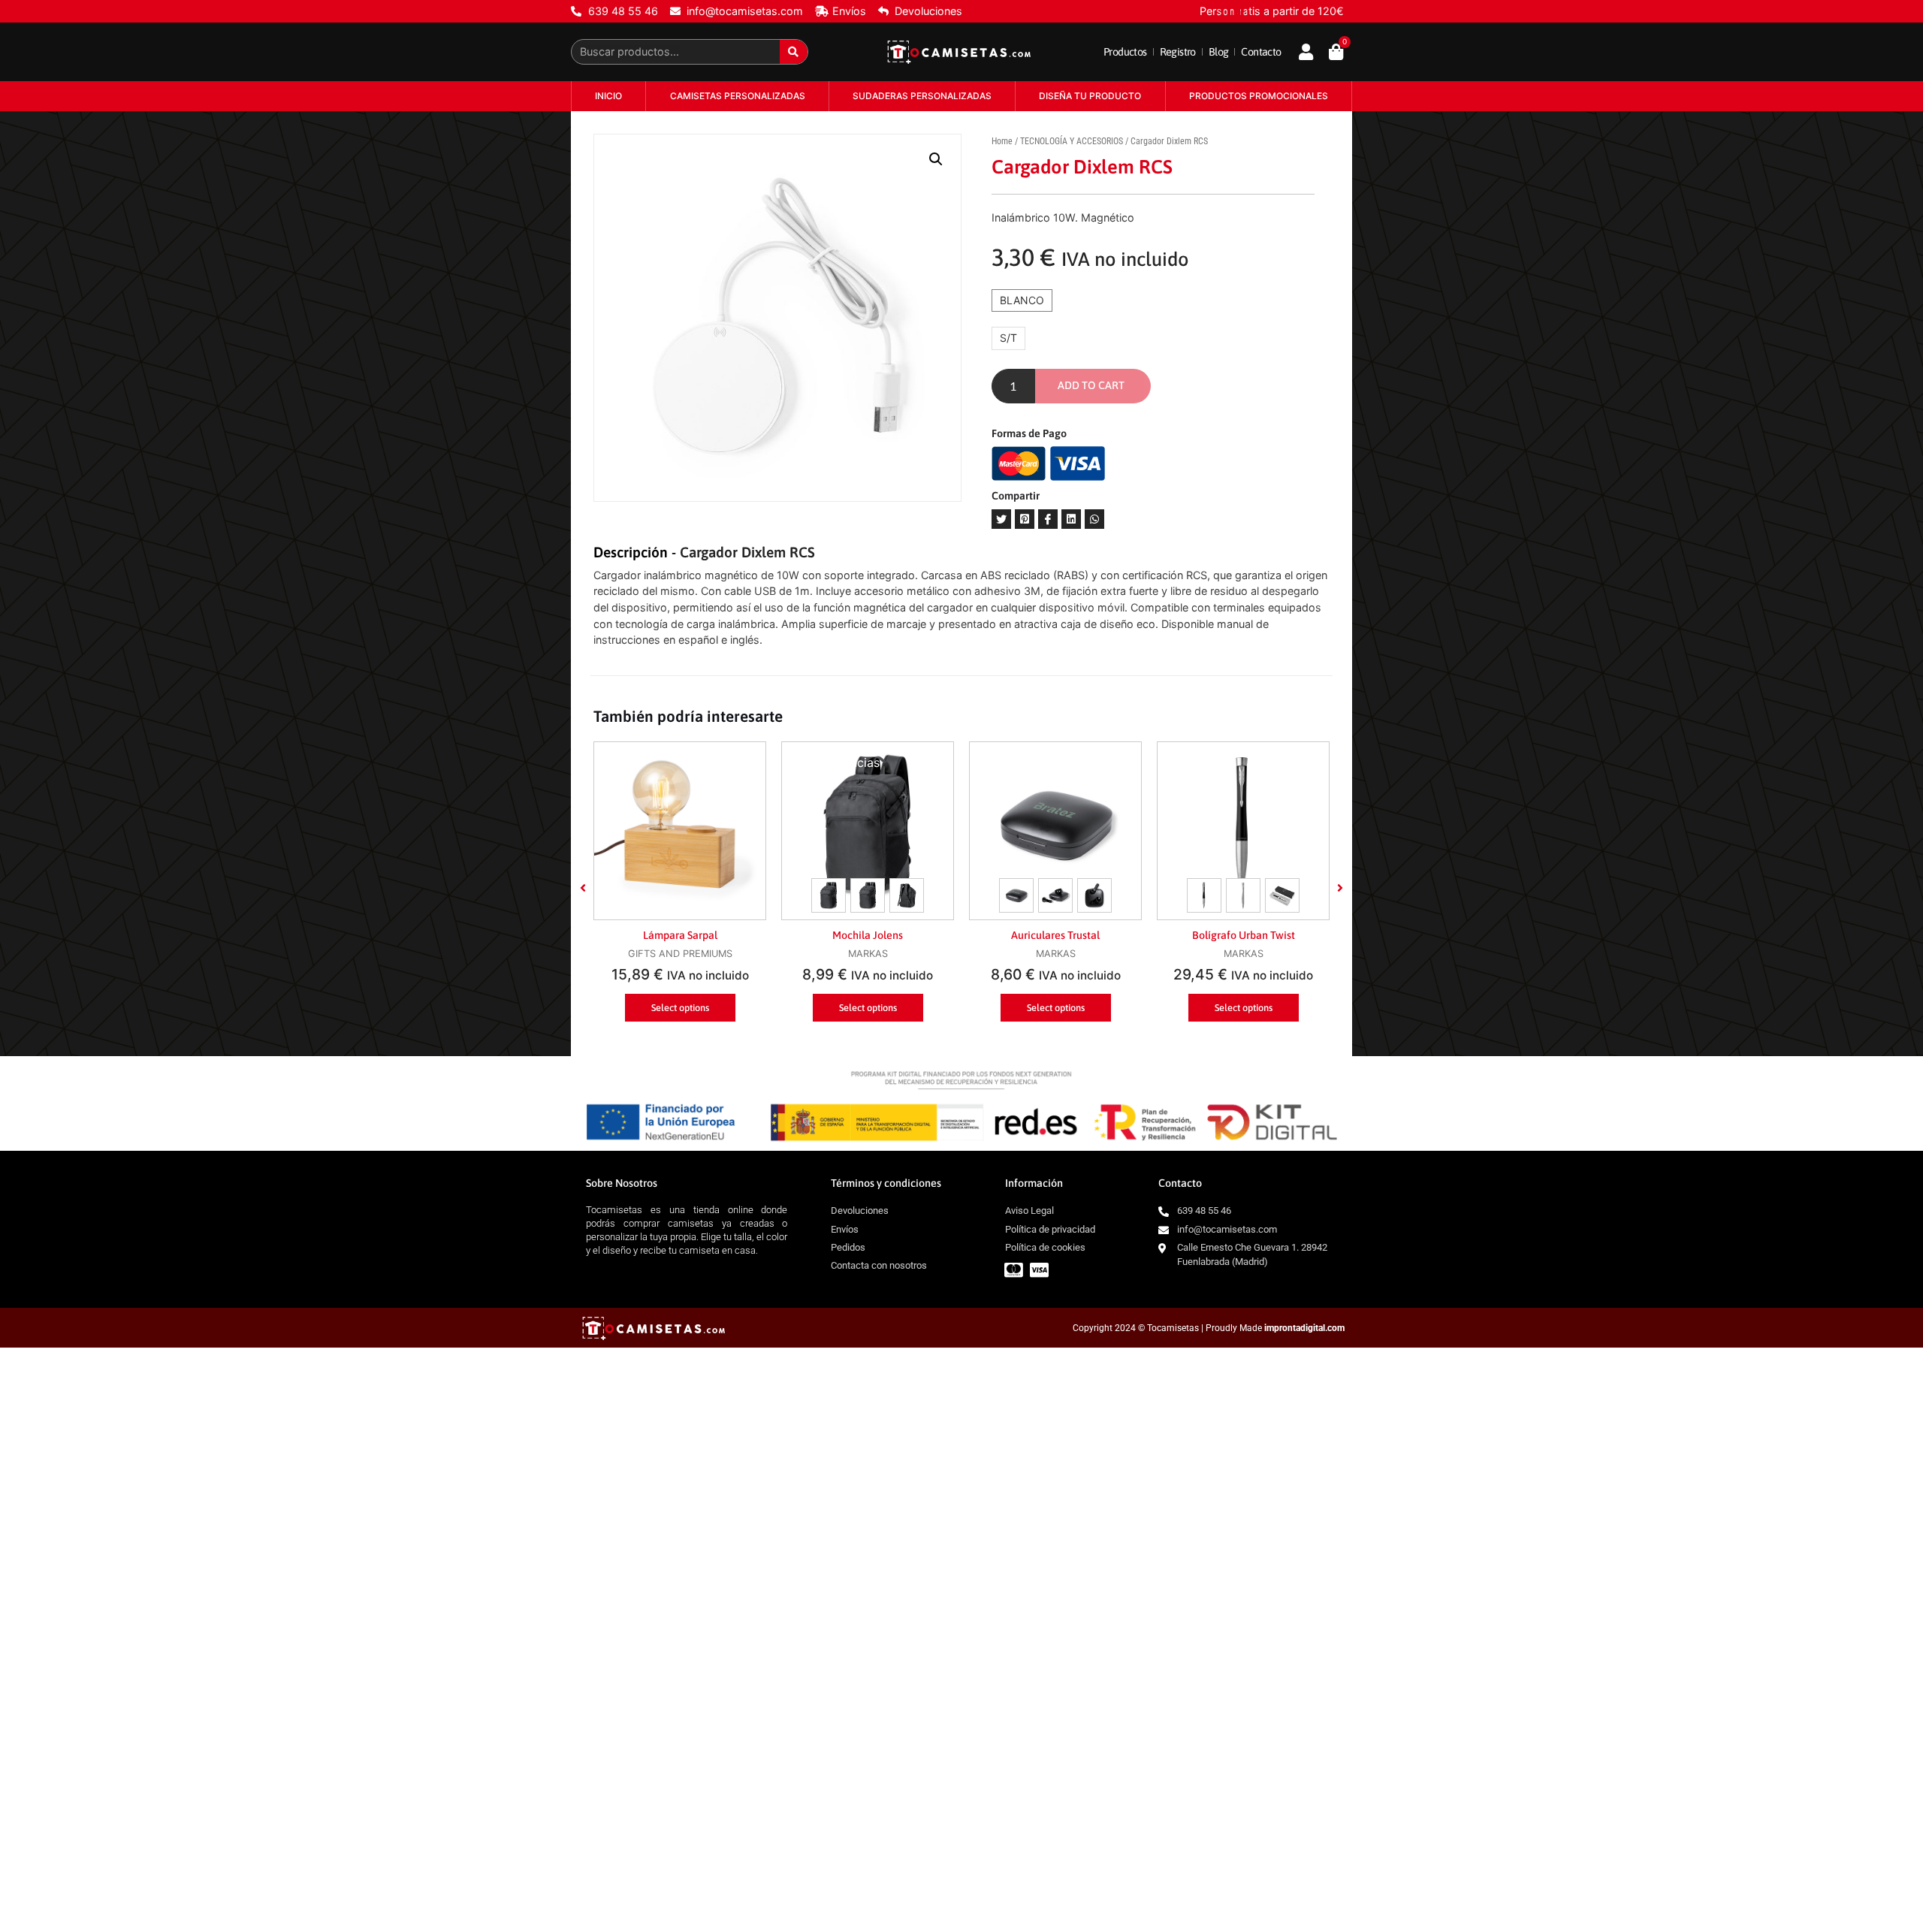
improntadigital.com (1304, 1328)
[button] (583, 888)
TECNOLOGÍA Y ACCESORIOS (1072, 141)
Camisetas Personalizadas (738, 96)
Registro (1178, 52)
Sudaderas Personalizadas (922, 96)
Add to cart (1091, 385)
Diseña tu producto (1090, 96)
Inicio (608, 96)
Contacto (1261, 52)
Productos (1125, 52)
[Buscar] (794, 52)
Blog (1219, 52)
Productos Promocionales (1259, 96)
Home (1002, 141)
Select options (680, 1008)
